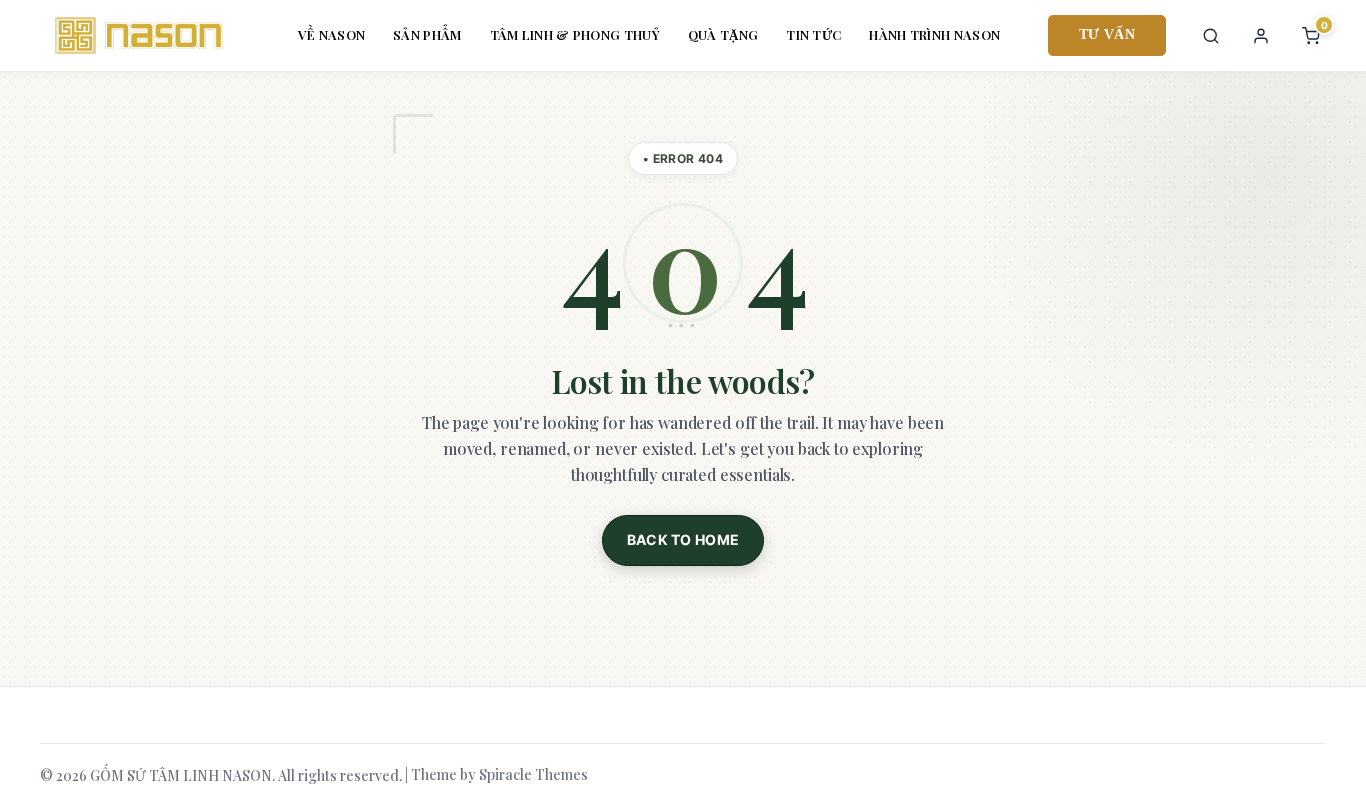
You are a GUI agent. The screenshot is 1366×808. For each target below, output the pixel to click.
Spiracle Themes (533, 774)
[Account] (1261, 36)
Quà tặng (723, 34)
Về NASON (331, 34)
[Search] (1211, 36)
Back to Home (683, 539)
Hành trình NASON (934, 34)
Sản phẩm (427, 34)
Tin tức (813, 34)
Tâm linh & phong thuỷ (575, 34)
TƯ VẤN (1107, 34)
